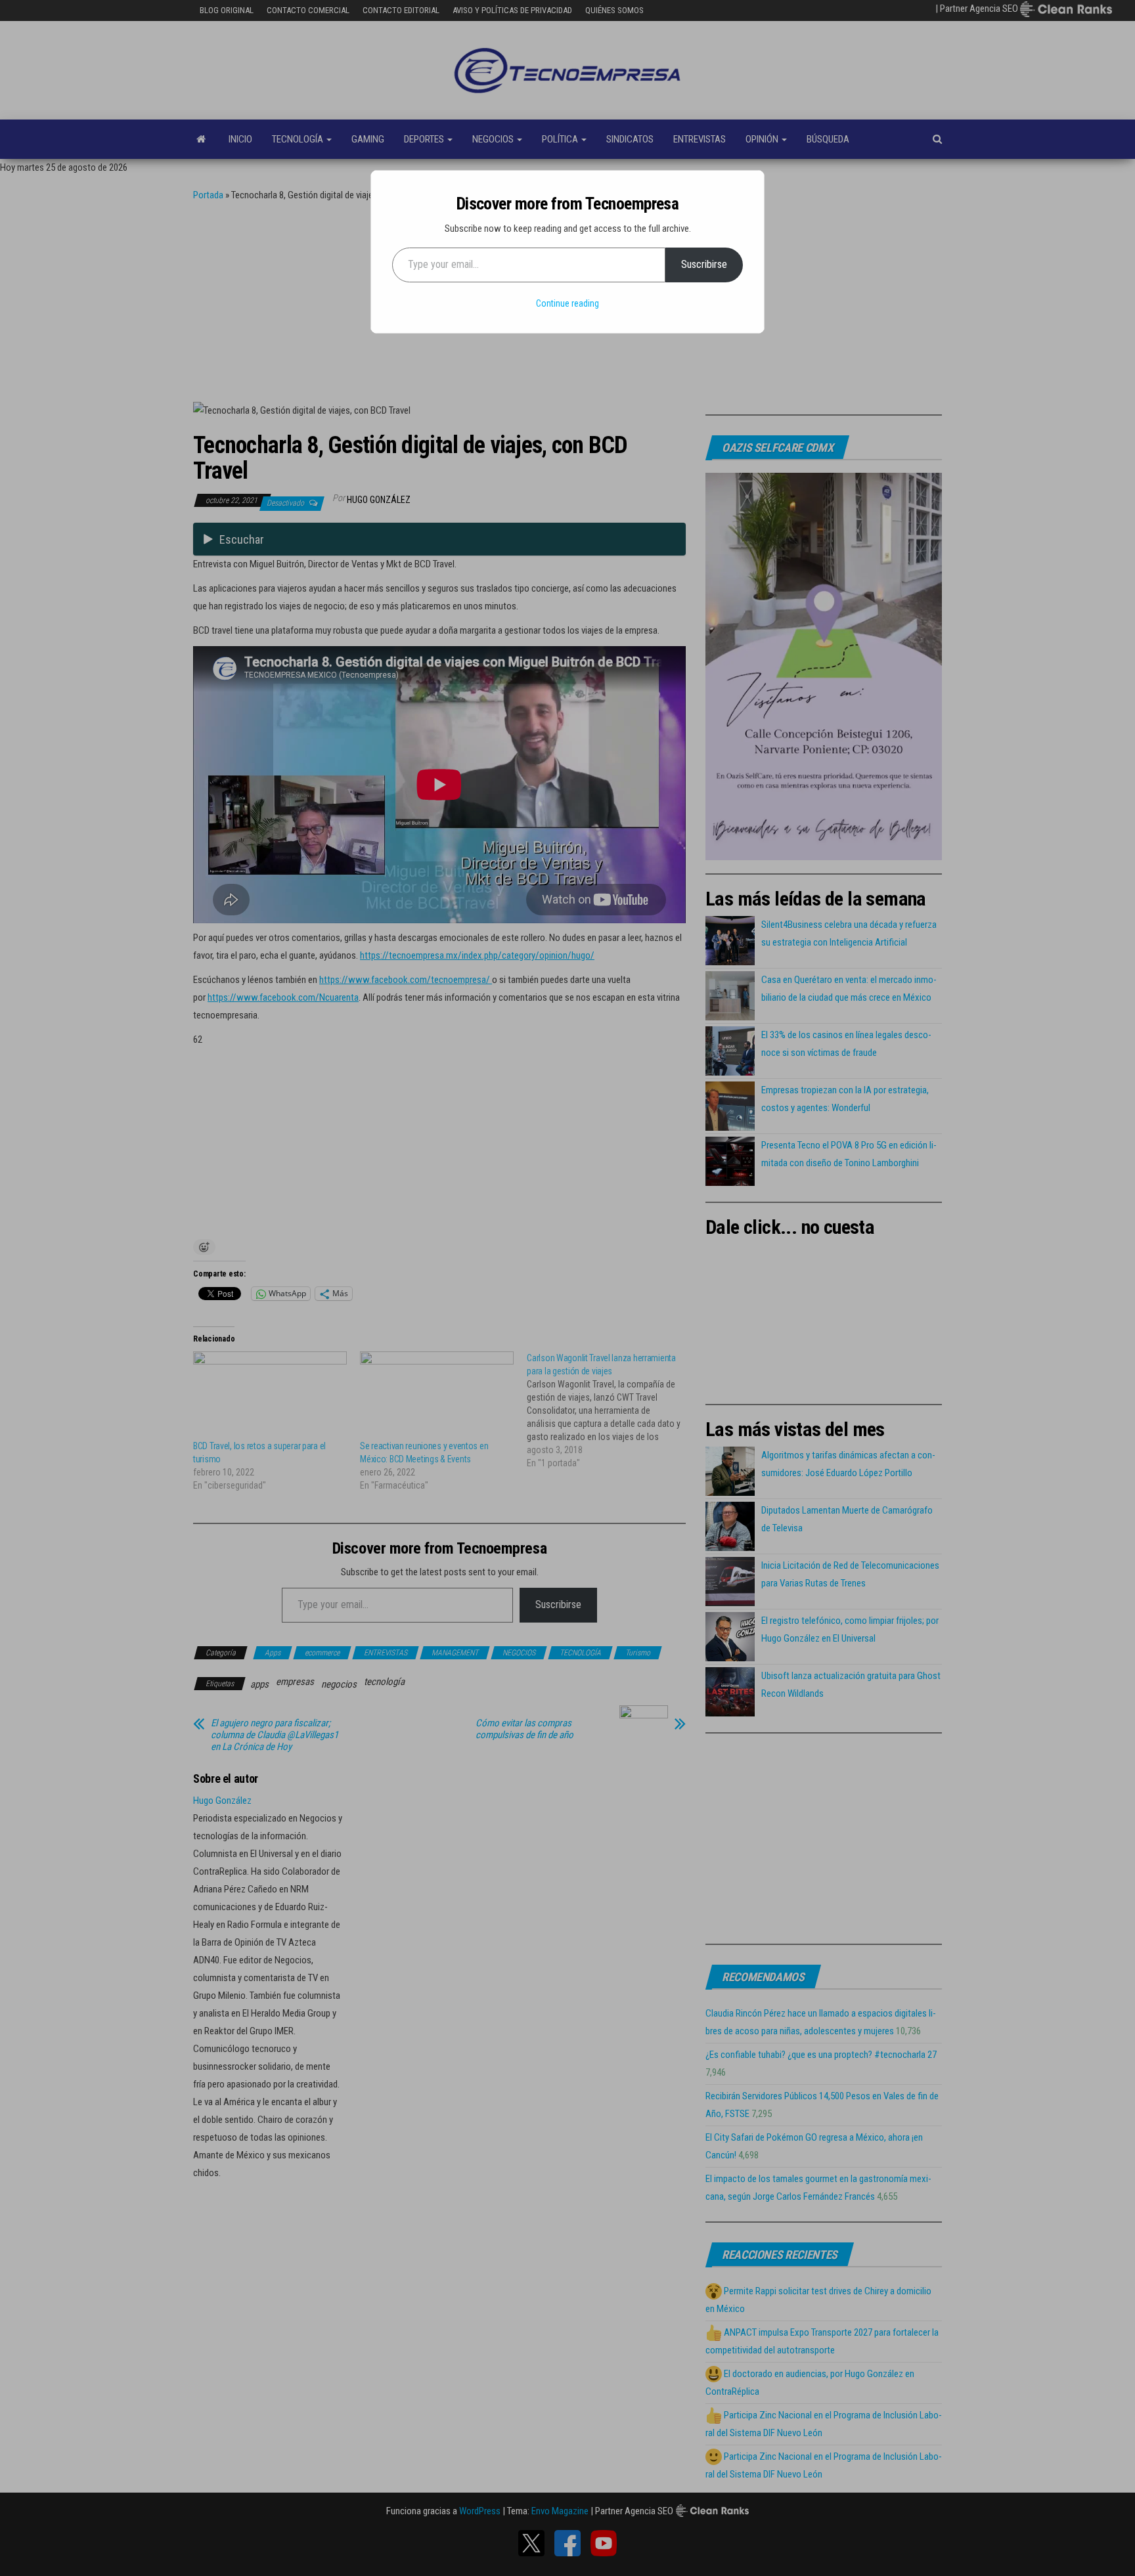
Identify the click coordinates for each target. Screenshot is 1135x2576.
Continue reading (567, 303)
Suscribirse (704, 264)
